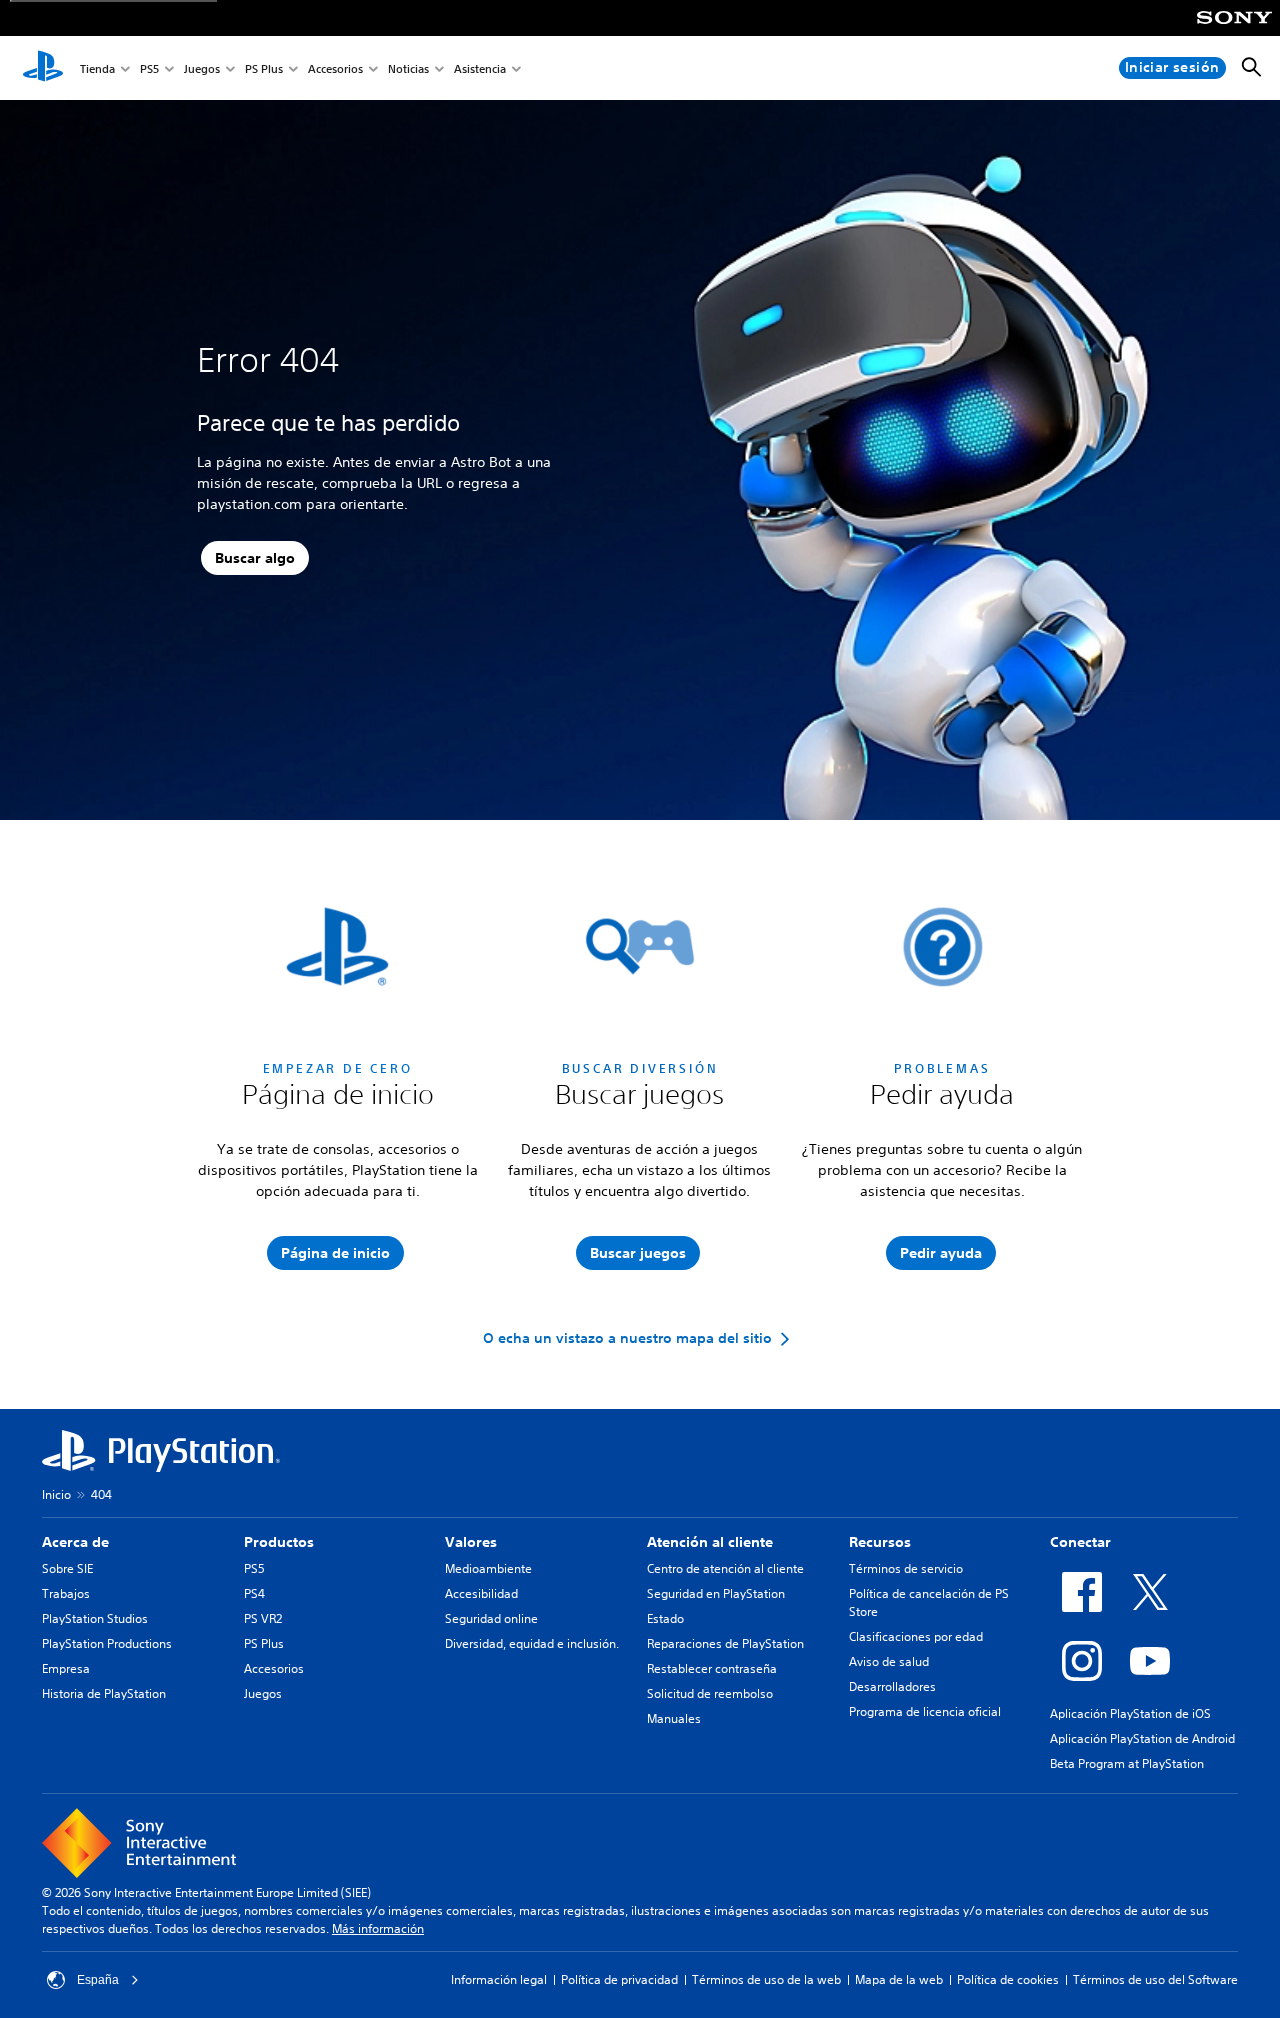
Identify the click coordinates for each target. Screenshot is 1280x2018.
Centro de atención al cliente (725, 1568)
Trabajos (66, 1593)
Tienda (97, 68)
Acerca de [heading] (75, 1542)
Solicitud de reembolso (710, 1693)
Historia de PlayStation (104, 1693)
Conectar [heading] (1080, 1542)
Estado (665, 1618)
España (98, 1980)
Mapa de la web (899, 1979)
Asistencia (480, 68)
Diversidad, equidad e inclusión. (532, 1643)
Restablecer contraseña (712, 1668)
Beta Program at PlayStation (1127, 1763)
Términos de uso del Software (1155, 1979)
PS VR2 (263, 1618)
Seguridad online (491, 1618)
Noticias (408, 68)
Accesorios (335, 68)
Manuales (674, 1718)
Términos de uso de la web (766, 1979)
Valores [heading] (471, 1542)
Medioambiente (488, 1568)
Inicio (56, 1494)
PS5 (149, 68)
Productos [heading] (279, 1542)
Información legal (499, 1979)
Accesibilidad (481, 1593)
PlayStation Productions (107, 1643)
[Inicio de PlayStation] (43, 68)
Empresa (66, 1668)
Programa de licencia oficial (925, 1711)
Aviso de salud (889, 1661)
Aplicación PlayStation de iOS (1130, 1713)
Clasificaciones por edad (916, 1636)
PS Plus (264, 68)
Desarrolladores (892, 1686)
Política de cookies (1008, 1979)
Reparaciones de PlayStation (725, 1643)
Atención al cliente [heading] (710, 1542)
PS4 (254, 1593)
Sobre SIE (67, 1568)
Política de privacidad (619, 1979)
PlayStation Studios (95, 1618)
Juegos (202, 68)
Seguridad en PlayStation (716, 1593)
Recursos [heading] (880, 1542)
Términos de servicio (906, 1568)
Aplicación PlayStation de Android (1142, 1738)
